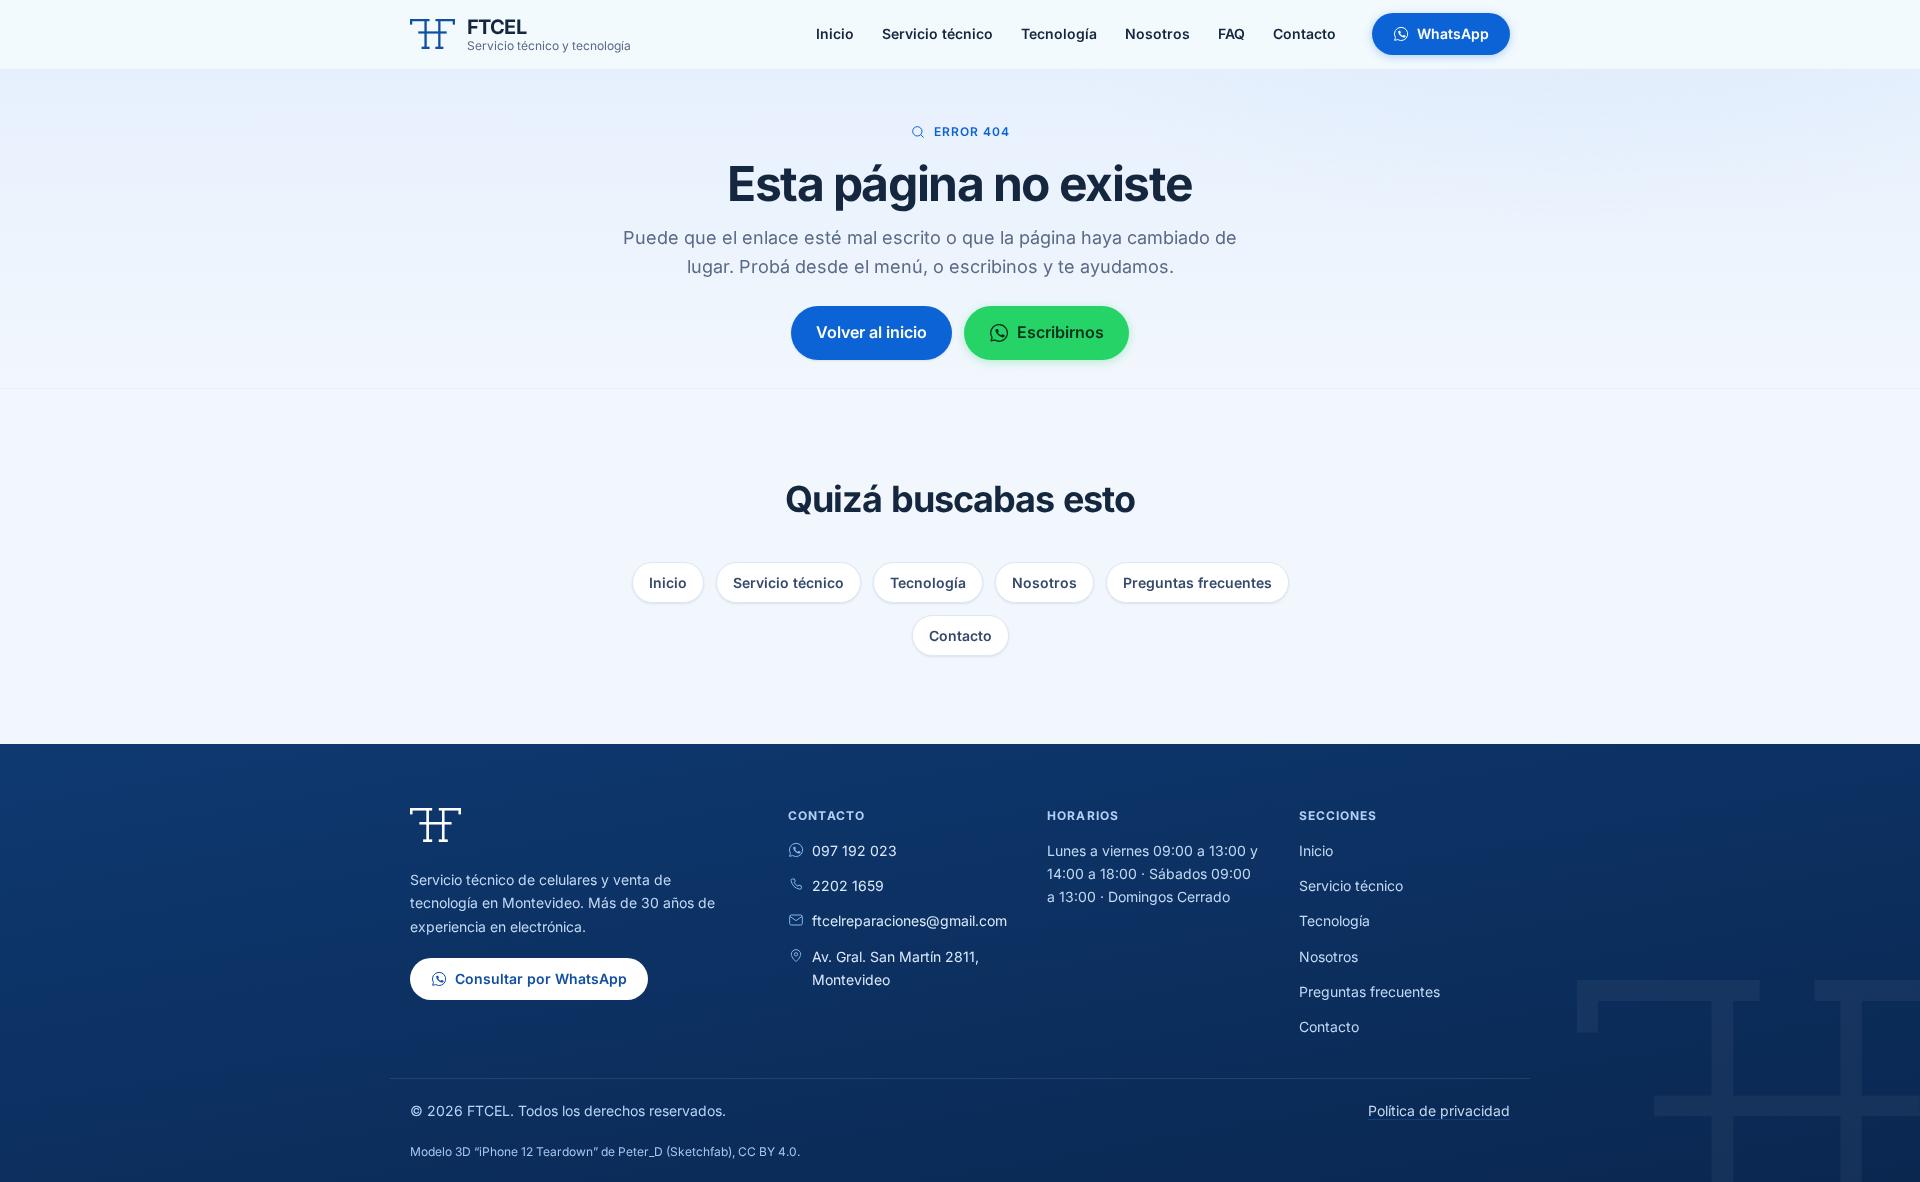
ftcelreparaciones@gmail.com (909, 920)
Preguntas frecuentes (1197, 582)
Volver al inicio (871, 332)
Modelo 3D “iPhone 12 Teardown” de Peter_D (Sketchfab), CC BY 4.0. (605, 1151)
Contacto (960, 635)
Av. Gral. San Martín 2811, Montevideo (895, 968)
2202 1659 (848, 885)
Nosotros (1044, 582)
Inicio (668, 582)
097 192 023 (854, 850)
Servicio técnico (788, 582)
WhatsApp (1453, 33)
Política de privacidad (1439, 1110)
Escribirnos (1060, 332)
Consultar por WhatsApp (541, 978)
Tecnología (928, 582)
